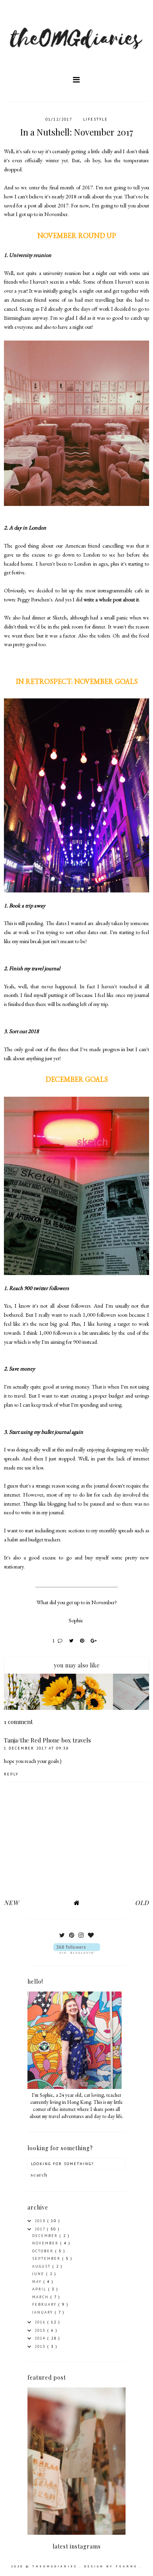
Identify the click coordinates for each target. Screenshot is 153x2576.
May (38, 2282)
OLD (142, 1903)
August (42, 2266)
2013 (41, 2346)
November (46, 2243)
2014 (41, 2338)
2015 (41, 2330)
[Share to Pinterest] (83, 1641)
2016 (41, 2322)
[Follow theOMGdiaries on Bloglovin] (76, 1948)
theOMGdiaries (56, 2566)
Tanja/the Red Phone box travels (47, 1740)
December (46, 2236)
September (47, 2258)
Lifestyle (96, 119)
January (44, 2312)
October (44, 2251)
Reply (11, 1774)
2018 (41, 2221)
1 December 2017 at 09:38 (36, 1748)
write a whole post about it (111, 599)
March (41, 2297)
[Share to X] (73, 1641)
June (39, 2274)
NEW (11, 1903)
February (45, 2304)
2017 (41, 2229)
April (40, 2289)
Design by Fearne (112, 2566)
